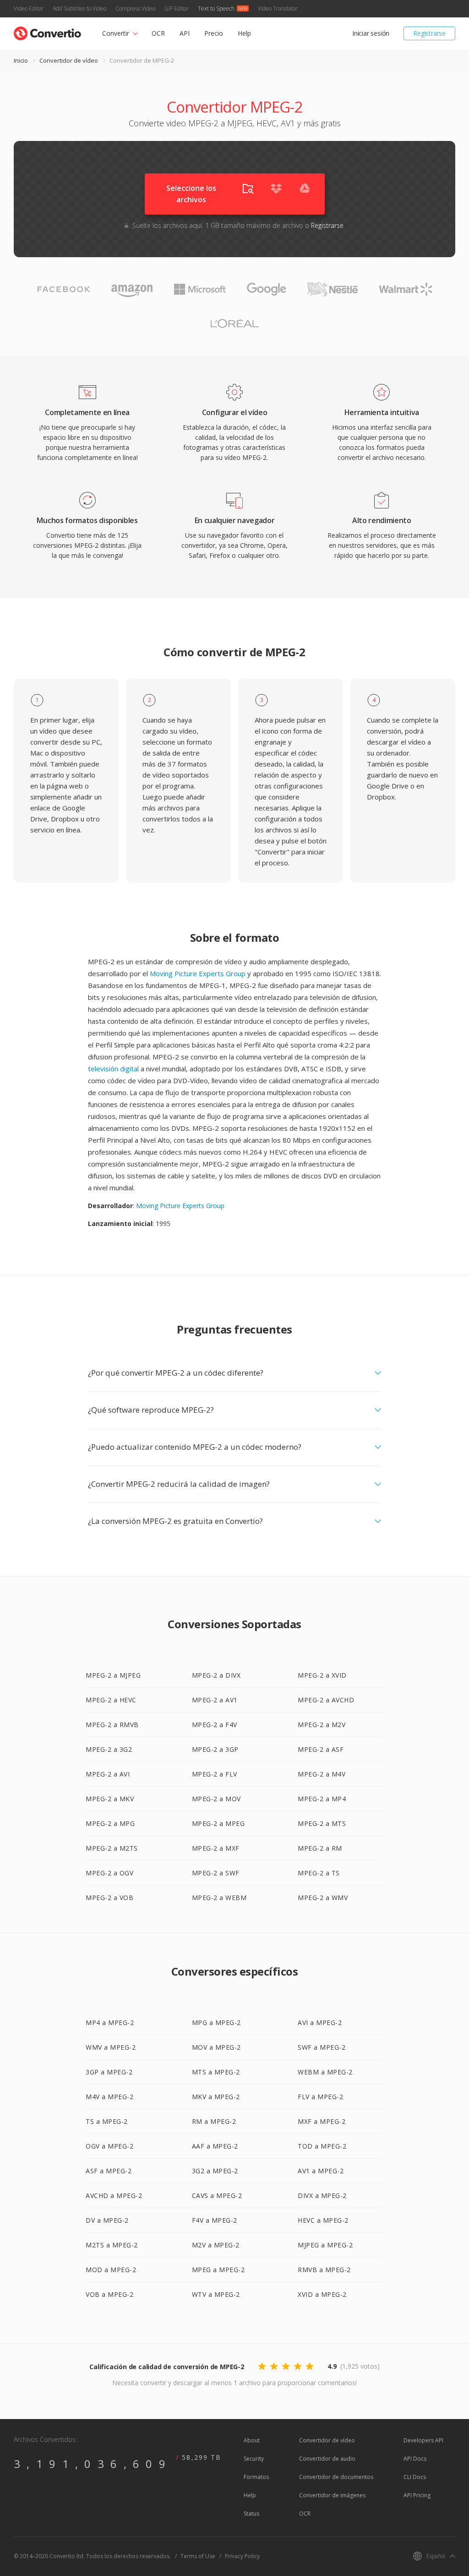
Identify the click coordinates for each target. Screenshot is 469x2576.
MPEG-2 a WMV (323, 1898)
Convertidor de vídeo (69, 60)
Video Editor (29, 8)
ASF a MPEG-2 (109, 2171)
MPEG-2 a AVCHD (326, 1700)
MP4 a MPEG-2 (110, 2022)
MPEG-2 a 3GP (215, 1749)
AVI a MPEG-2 (320, 2022)
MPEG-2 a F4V (215, 1725)
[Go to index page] (47, 31)
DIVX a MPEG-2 (322, 2195)
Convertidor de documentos (336, 2477)
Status (251, 2514)
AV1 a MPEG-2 (321, 2171)
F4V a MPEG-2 (215, 2220)
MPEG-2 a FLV (215, 1774)
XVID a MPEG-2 (322, 2294)
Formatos (256, 2477)
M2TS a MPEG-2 (112, 2245)
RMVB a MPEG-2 (324, 2270)
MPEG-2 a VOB (109, 1898)
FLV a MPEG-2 (320, 2097)
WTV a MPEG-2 (216, 2294)
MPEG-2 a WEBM (219, 1898)
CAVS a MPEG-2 (217, 2195)
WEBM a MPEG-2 (325, 2072)
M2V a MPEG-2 (216, 2245)
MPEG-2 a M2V (322, 1725)
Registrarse (429, 33)
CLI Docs (415, 2477)
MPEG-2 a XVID (322, 1675)
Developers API (423, 2440)
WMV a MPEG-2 (111, 2047)
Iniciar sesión (371, 33)
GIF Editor (177, 8)
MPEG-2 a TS (319, 1873)
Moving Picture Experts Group (198, 973)
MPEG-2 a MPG (110, 1823)
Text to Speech (216, 8)
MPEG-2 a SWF (216, 1873)
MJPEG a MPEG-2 (325, 2245)
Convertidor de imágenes (332, 2495)
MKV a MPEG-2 (216, 2097)
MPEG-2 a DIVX (216, 1675)
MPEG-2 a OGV (109, 1873)
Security (254, 2459)
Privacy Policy (242, 2556)
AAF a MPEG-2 (215, 2146)
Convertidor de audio (327, 2459)
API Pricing (417, 2495)
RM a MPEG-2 (214, 2121)
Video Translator (278, 8)
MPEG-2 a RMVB (112, 1725)
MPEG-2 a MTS (322, 1823)
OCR (158, 33)
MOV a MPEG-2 (216, 2047)
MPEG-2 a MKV (110, 1799)
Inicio (21, 60)
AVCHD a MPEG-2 (114, 2195)
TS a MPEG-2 (107, 2121)
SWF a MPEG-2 (322, 2047)
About (252, 2440)
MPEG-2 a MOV (216, 1799)
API (185, 33)
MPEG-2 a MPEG (218, 1823)
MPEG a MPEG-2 (218, 2270)
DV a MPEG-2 (107, 2220)
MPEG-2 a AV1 (215, 1700)
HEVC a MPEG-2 (323, 2220)
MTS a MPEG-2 (216, 2072)
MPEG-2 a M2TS (112, 1848)
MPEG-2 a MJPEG (113, 1675)
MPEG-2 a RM (320, 1848)
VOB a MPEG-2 (109, 2294)
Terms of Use (198, 2556)
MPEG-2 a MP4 (322, 1799)
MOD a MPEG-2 (111, 2270)
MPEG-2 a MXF (216, 1848)
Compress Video (135, 8)
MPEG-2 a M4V (322, 1774)
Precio (214, 33)
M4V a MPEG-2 (109, 2097)
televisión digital (113, 1069)
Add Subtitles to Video (79, 8)
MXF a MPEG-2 (322, 2121)
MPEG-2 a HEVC (111, 1700)
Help (244, 33)
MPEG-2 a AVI (108, 1774)
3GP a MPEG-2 (109, 2072)
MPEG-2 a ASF (321, 1749)
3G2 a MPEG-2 (215, 2171)
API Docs (415, 2459)
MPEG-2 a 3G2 (109, 1749)
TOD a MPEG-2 (322, 2146)
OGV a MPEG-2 (109, 2146)
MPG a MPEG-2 (216, 2022)
